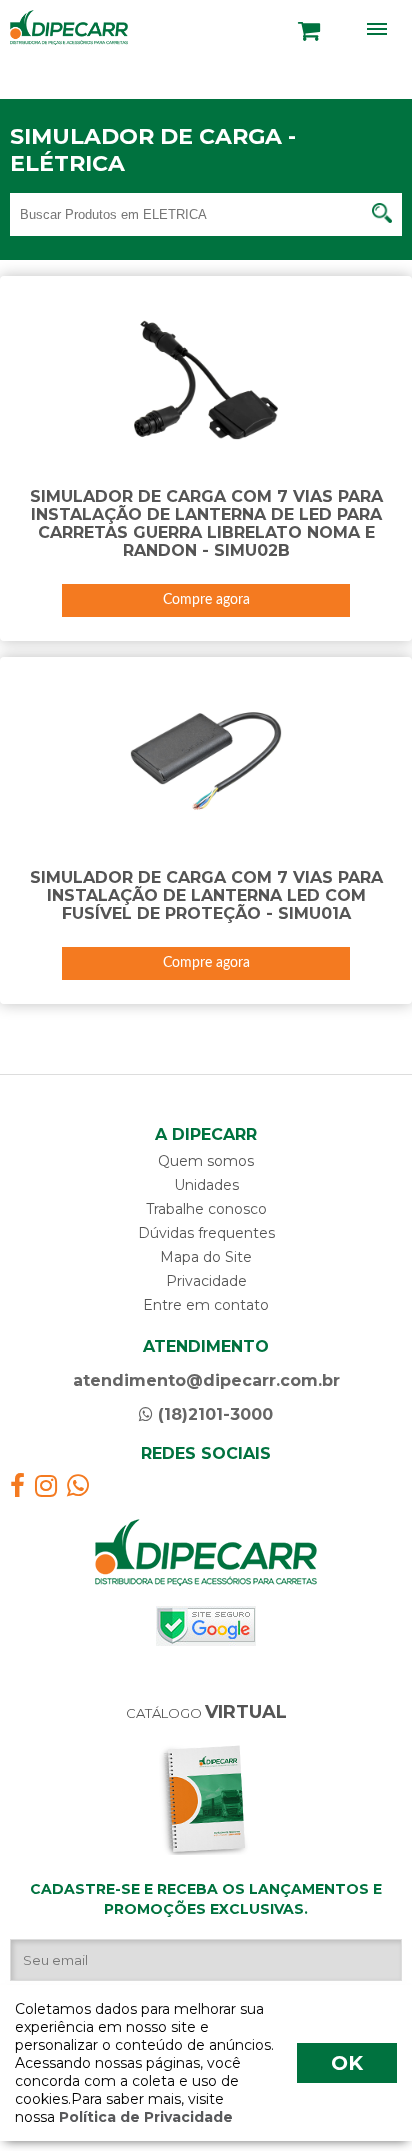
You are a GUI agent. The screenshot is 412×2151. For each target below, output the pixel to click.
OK (347, 2063)
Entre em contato (206, 1305)
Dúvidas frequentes (206, 1233)
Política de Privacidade (144, 2117)
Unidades (206, 1185)
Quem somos (206, 1161)
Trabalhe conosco (206, 1209)
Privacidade (206, 1281)
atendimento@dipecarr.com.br (206, 1380)
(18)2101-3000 (213, 1414)
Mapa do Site (206, 1257)
